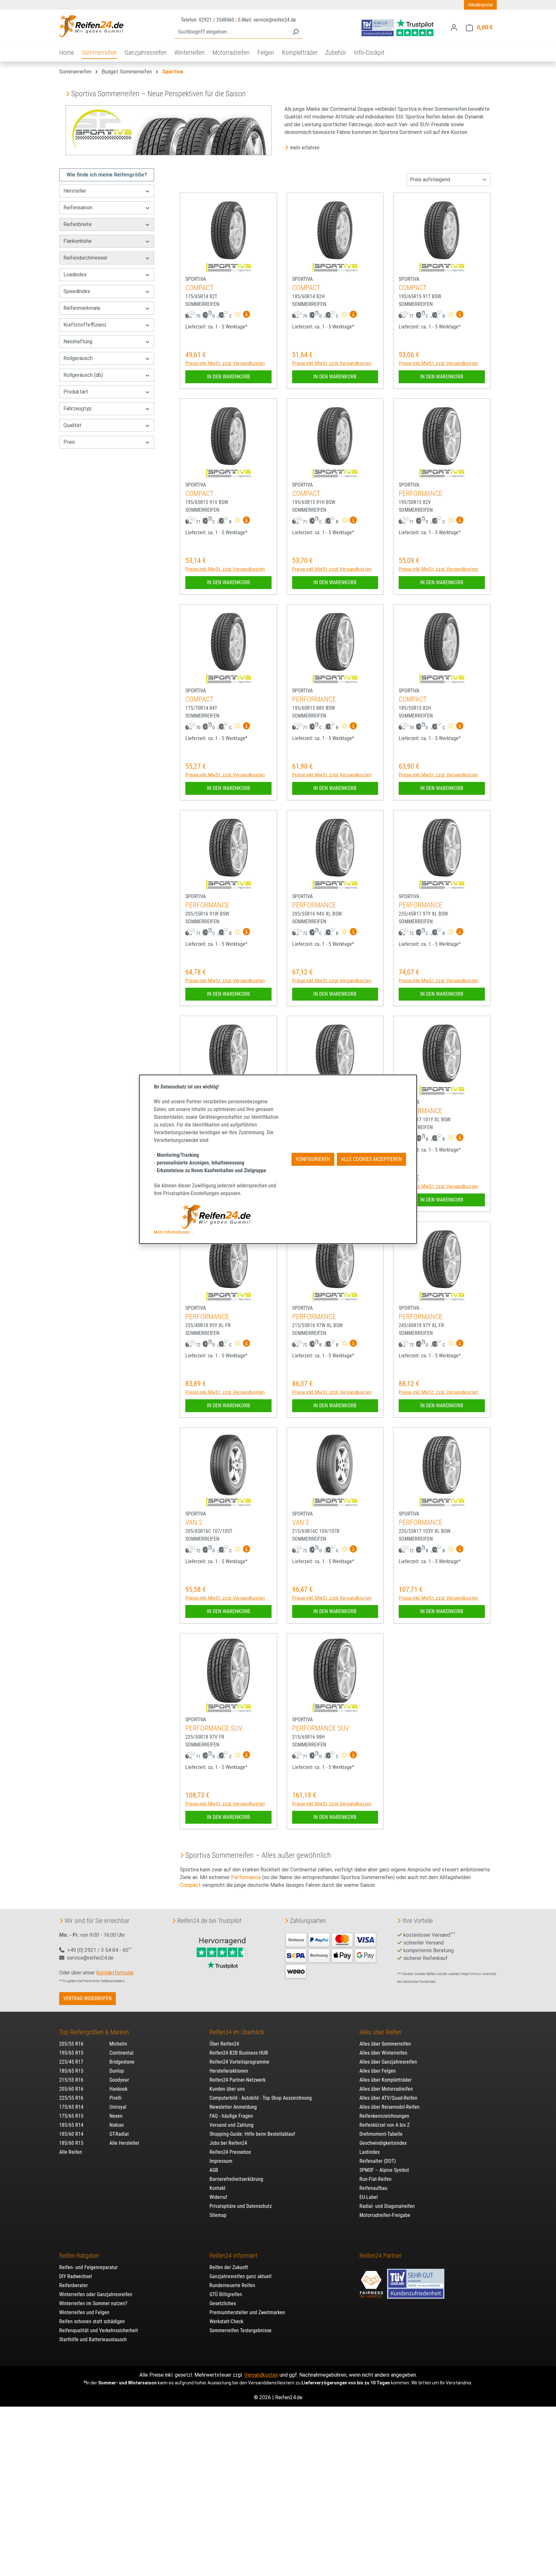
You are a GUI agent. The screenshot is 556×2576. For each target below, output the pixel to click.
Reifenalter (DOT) (378, 2161)
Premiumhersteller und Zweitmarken (247, 2312)
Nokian (117, 2125)
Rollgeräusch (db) (83, 375)
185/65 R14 (71, 2125)
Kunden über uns (227, 2089)
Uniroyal (118, 2107)
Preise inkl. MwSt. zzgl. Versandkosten (225, 363)
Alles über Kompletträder (385, 2080)
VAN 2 (194, 1522)
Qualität (72, 425)
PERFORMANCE (421, 494)
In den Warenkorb (228, 377)
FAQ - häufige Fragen (231, 2116)
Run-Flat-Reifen (375, 2179)
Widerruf (218, 2197)
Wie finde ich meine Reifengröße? (107, 175)
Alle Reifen (71, 2152)
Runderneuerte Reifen (232, 2285)
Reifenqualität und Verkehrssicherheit (99, 2330)
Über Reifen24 (224, 2044)
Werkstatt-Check (226, 2321)
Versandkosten (261, 2375)
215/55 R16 (71, 2080)
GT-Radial (119, 2134)
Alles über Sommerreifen (385, 2044)
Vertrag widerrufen (88, 1998)
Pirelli (116, 2098)
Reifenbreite (78, 224)
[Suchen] (295, 32)
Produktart (76, 392)
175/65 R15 (71, 2116)
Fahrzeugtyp (78, 409)
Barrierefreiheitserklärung (236, 2179)
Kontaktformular (115, 1973)
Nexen (116, 2116)
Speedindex (77, 291)
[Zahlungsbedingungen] (331, 1955)
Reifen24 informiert (234, 2256)
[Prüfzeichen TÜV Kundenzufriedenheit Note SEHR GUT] (416, 2281)
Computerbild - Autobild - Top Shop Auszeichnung (261, 2098)
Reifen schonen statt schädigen (92, 2321)
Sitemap (218, 2215)
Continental (121, 2053)
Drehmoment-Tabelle (381, 2134)
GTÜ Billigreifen (226, 2294)
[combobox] (231, 32)
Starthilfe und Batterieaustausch (93, 2339)
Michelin (118, 2044)
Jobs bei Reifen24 (228, 2143)
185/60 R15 (71, 2143)
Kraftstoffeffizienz (85, 325)
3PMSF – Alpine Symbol (384, 2170)
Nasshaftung (78, 342)
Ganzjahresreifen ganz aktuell (241, 2276)
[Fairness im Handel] (372, 2281)
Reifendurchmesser (85, 258)
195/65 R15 (71, 2053)
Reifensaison (78, 208)
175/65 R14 (71, 2107)
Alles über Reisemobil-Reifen (389, 2107)
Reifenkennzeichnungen (384, 2116)
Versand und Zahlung (232, 2125)
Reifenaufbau (373, 2188)
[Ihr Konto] (454, 27)
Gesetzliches (223, 2303)
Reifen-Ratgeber (79, 2256)
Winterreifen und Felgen (84, 2312)
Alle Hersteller (124, 2143)
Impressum (221, 2161)
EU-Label (369, 2197)
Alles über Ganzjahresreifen (388, 2062)
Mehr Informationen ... (174, 1232)
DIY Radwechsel (76, 2276)
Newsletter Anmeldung (233, 2107)
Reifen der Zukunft (229, 2267)
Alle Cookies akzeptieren (371, 1159)
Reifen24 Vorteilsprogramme (239, 2062)
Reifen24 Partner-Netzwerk (237, 2080)
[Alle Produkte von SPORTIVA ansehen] (228, 267)
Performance (246, 1877)
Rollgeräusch (78, 358)
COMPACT (199, 288)
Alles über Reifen (380, 2032)
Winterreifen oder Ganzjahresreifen (96, 2294)
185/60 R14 (71, 2134)
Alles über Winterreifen (383, 2053)
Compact (190, 1885)
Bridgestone (122, 2062)
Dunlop (117, 2071)
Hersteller (75, 191)
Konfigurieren (313, 1159)
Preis (69, 442)
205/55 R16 (71, 2044)
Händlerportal (480, 5)
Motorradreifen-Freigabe (385, 2215)
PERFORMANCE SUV (214, 1728)
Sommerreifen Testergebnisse (241, 2330)
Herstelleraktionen (229, 2071)
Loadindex (75, 275)
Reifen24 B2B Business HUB (239, 2053)
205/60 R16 (71, 2089)
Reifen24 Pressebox (230, 2152)
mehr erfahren (305, 148)
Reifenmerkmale (82, 308)
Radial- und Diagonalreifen (387, 2206)
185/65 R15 (71, 2071)
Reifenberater (74, 2285)
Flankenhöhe (78, 241)
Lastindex (370, 2152)
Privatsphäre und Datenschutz (241, 2206)
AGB (214, 2170)
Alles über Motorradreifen (386, 2089)
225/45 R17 (71, 2062)
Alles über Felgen (378, 2071)
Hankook (118, 2089)
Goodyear (119, 2080)
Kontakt (218, 2188)
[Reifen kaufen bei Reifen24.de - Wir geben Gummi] (91, 26)
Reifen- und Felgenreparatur (88, 2267)
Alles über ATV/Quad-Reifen (388, 2098)
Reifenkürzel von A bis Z (385, 2125)
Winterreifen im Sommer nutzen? (93, 2303)
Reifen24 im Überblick (237, 2032)
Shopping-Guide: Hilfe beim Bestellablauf (252, 2134)
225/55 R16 (71, 2098)
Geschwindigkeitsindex (383, 2143)
